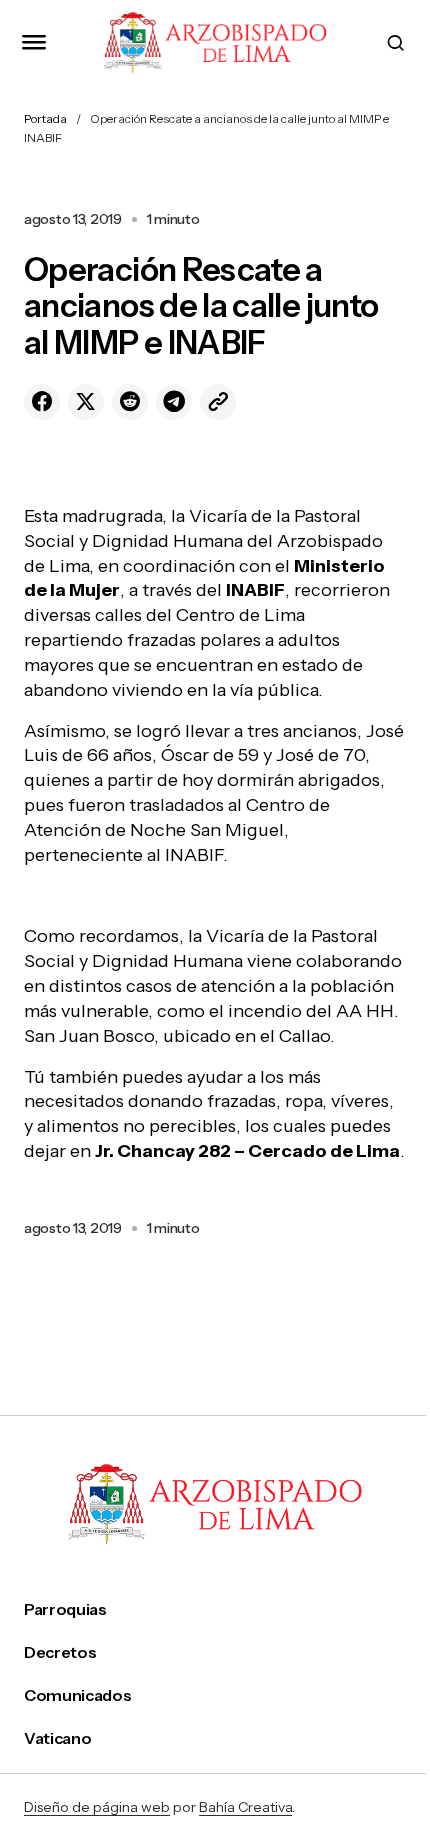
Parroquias (65, 1609)
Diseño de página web (97, 1807)
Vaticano (57, 1738)
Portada (45, 118)
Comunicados (77, 1695)
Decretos (60, 1652)
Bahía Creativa (245, 1807)
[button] (34, 42)
